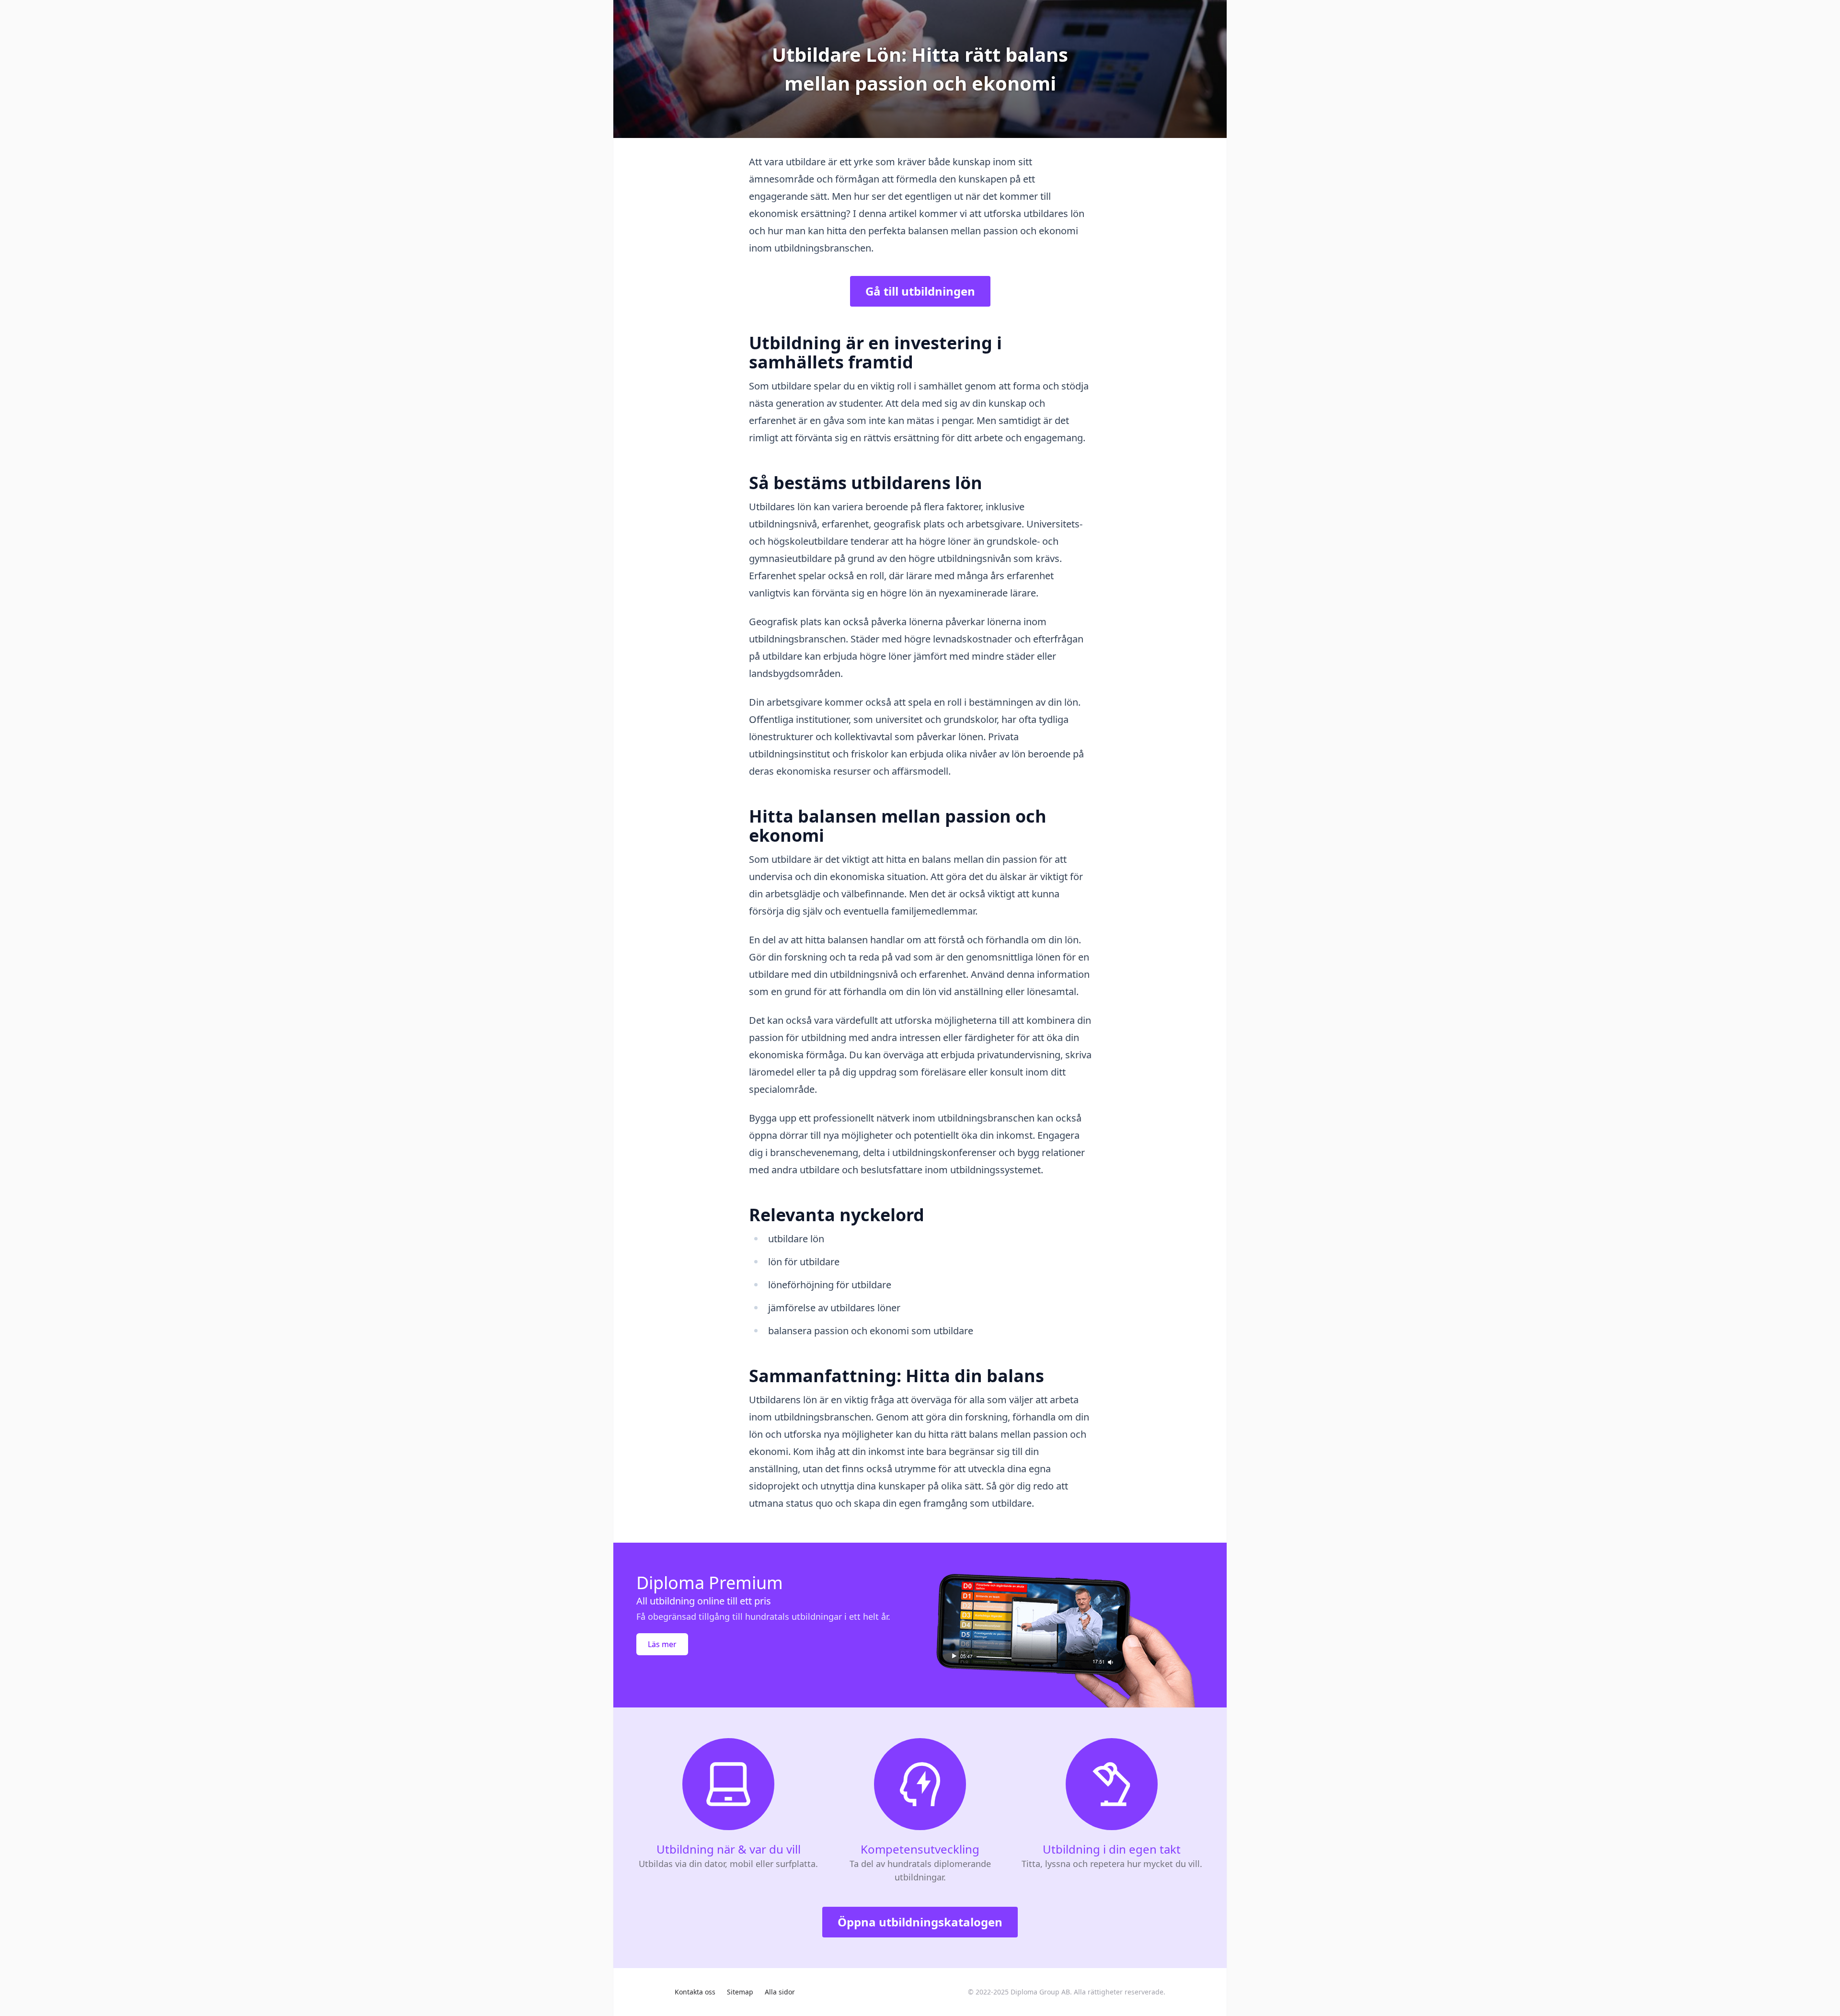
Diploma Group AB (1040, 1992)
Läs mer (662, 1644)
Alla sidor (780, 1992)
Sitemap (740, 1992)
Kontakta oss (695, 1992)
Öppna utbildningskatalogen (920, 1922)
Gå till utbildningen (920, 291)
